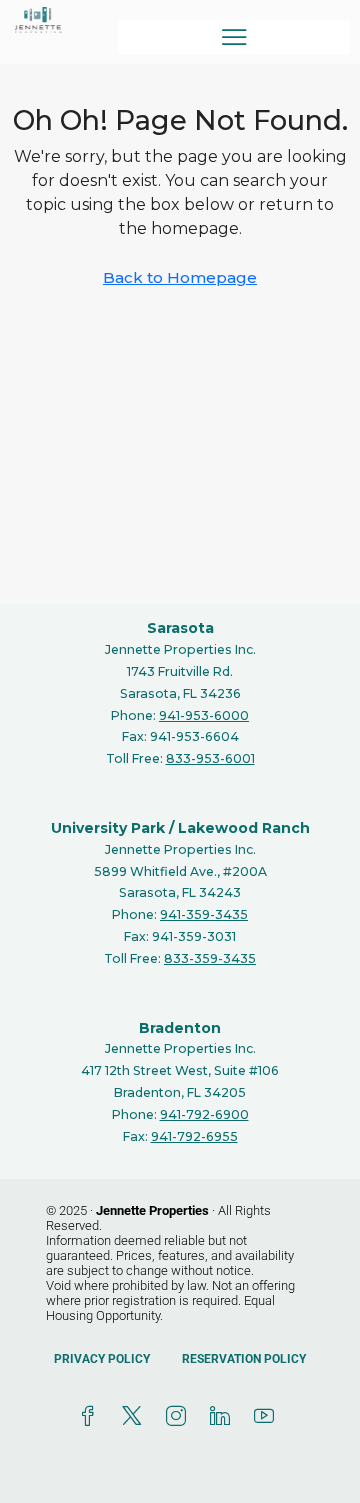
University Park (108, 828)
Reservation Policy (244, 1359)
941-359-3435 (204, 914)
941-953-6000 (204, 715)
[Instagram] (180, 1417)
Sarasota (180, 628)
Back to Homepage (180, 277)
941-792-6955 (194, 1136)
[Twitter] (136, 1417)
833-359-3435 (210, 958)
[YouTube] (268, 1417)
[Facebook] (92, 1417)
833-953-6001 (210, 758)
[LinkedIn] (224, 1417)
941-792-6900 (204, 1114)
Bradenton (180, 1028)
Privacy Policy (102, 1359)
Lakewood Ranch (244, 828)
